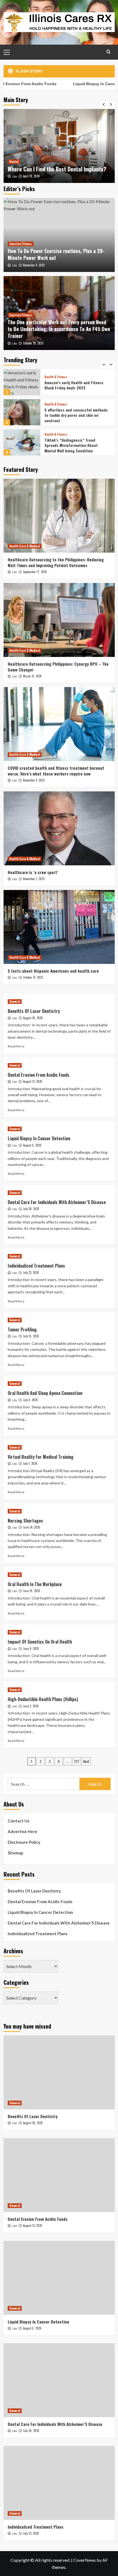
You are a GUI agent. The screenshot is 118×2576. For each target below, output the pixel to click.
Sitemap (16, 1853)
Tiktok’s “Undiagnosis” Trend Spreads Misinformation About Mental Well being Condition (71, 415)
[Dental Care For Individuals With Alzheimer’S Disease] (59, 2380)
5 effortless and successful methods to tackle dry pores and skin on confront (76, 385)
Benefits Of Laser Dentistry (34, 1011)
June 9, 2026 (31, 1649)
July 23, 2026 (31, 1273)
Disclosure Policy (24, 1842)
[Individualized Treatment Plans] (59, 2483)
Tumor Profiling (22, 1329)
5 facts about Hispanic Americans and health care (53, 971)
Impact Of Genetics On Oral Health (40, 1642)
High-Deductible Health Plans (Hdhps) (43, 1699)
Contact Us (19, 1821)
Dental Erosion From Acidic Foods (39, 1075)
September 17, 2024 (35, 572)
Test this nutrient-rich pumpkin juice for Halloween (77, 445)
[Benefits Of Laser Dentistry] (59, 2072)
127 (77, 1761)
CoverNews (85, 2560)
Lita (14, 176)
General (15, 1001)
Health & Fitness (56, 374)
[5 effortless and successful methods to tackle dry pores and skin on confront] (22, 382)
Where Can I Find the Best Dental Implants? (57, 169)
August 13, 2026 (33, 1081)
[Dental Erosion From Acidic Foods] (59, 2175)
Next (86, 1761)
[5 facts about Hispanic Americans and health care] (59, 927)
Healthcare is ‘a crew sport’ (33, 872)
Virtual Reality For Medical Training (41, 1457)
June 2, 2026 (31, 1706)
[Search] (109, 52)
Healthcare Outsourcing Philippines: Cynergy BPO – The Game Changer (58, 667)
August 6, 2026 (32, 1145)
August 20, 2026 (33, 1018)
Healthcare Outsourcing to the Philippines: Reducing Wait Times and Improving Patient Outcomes (56, 562)
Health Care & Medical (25, 546)
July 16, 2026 (31, 1336)
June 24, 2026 (32, 1527)
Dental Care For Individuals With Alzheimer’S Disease (57, 1202)
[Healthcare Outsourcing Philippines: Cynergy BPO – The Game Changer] (59, 620)
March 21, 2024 (32, 676)
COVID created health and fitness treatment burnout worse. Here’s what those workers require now (56, 771)
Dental (14, 162)
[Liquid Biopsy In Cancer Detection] (59, 2278)
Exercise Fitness (21, 244)
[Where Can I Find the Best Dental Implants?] (59, 146)
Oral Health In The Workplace (35, 1584)
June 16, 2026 (32, 1591)
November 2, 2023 (34, 879)
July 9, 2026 (30, 1400)
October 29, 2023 (33, 343)
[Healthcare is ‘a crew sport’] (59, 828)
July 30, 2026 (31, 1209)
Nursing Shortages (25, 1521)
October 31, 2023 (33, 977)
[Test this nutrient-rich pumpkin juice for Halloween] (22, 442)
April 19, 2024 (31, 176)
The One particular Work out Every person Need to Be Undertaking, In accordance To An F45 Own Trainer (59, 329)
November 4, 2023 (34, 265)
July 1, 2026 (30, 1463)
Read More (16, 1046)
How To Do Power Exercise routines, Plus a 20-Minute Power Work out (56, 254)
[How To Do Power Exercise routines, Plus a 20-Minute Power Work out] (59, 235)
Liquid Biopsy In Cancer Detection (39, 1138)
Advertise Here (23, 1831)
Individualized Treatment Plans (36, 1266)
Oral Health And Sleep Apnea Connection (45, 1393)
